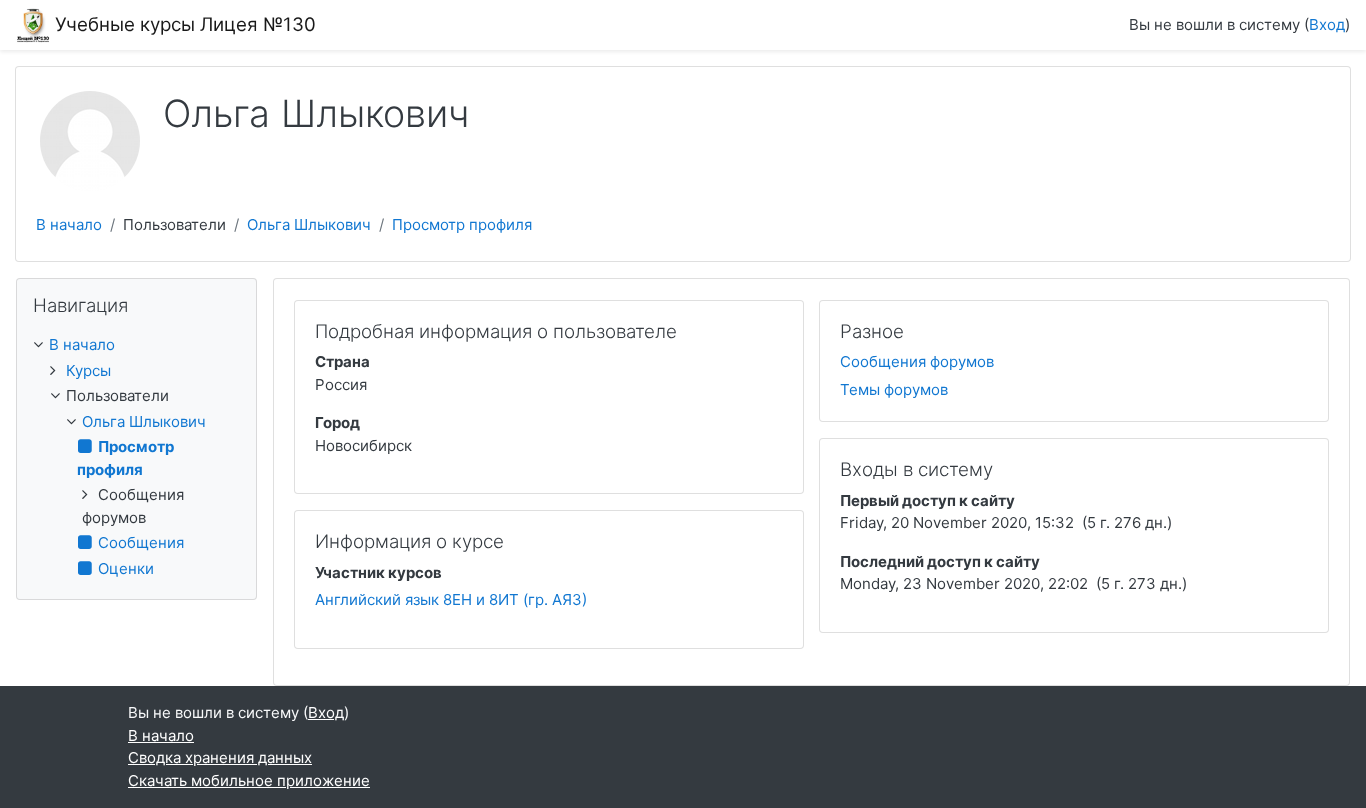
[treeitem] (136, 345)
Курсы (88, 370)
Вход (1327, 24)
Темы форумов (894, 389)
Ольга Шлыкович (309, 224)
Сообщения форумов (917, 361)
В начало (69, 224)
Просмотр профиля (462, 224)
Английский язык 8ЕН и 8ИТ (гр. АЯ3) (451, 599)
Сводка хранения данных (220, 757)
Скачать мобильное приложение (249, 780)
